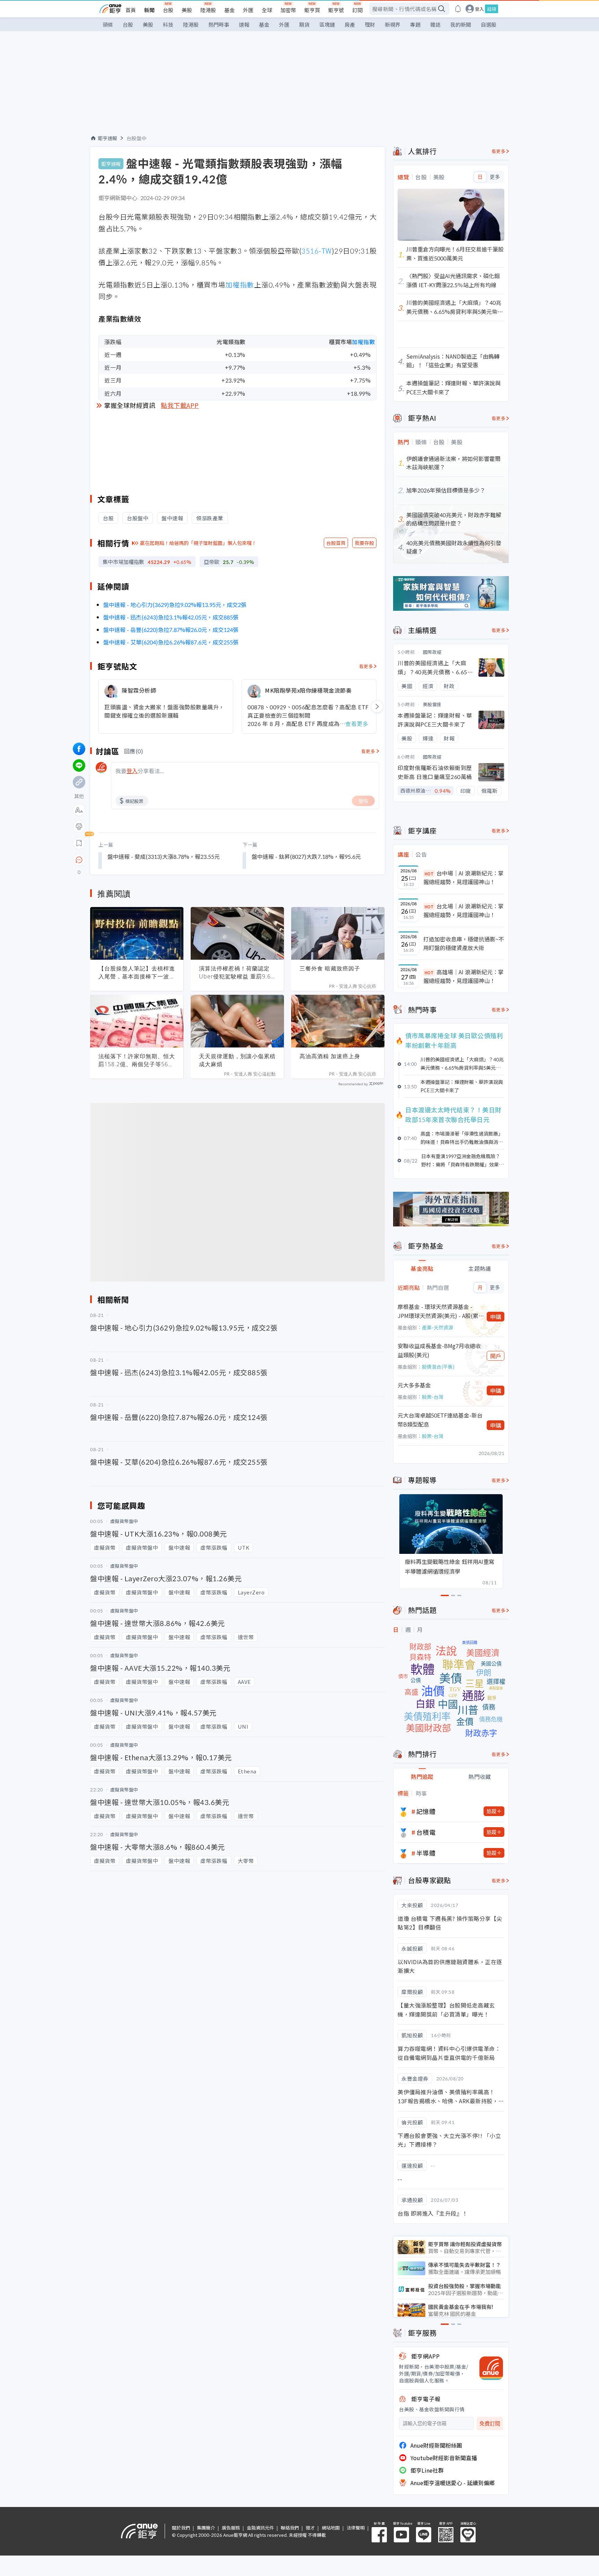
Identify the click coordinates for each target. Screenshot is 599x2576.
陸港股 (208, 10)
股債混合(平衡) (438, 1367)
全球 (267, 10)
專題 (415, 24)
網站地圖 (331, 2528)
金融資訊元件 (260, 2528)
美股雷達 (432, 704)
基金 (229, 10)
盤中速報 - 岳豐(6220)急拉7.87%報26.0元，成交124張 (171, 630)
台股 (168, 10)
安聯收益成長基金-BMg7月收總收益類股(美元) (439, 1350)
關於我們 (181, 2528)
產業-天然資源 (437, 1327)
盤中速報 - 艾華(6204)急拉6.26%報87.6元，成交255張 (171, 642)
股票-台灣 (433, 1397)
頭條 (108, 24)
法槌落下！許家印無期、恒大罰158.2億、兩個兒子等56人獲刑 (137, 1060)
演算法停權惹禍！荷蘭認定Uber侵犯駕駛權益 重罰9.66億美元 (237, 973)
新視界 (393, 24)
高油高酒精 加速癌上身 (330, 1056)
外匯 (248, 10)
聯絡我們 (290, 2528)
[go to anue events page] (458, 9)
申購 (496, 1317)
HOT (429, 874)
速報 (244, 24)
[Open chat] (79, 860)
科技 (168, 24)
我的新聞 (461, 24)
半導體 (426, 1853)
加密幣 (288, 10)
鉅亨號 (336, 10)
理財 (370, 24)
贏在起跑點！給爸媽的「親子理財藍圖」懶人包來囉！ (198, 543)
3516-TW (316, 251)
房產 (350, 24)
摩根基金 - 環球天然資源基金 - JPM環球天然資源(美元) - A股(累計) (438, 1311)
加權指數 (240, 285)
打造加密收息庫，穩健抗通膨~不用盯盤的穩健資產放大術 (464, 943)
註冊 (492, 9)
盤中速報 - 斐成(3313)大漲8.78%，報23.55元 (164, 856)
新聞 (149, 10)
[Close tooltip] (137, 860)
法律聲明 (356, 2528)
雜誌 (435, 24)
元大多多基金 (414, 1385)
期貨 (304, 24)
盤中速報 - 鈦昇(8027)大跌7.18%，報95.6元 (306, 856)
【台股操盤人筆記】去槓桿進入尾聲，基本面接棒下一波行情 (137, 973)
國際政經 (432, 652)
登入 (479, 9)
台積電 (426, 1832)
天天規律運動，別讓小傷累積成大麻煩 (237, 1060)
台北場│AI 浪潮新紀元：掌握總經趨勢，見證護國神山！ (463, 910)
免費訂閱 (490, 2424)
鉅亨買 (312, 10)
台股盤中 (137, 138)
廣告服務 (231, 2528)
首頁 (131, 10)
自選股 (489, 24)
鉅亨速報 (107, 138)
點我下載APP (180, 405)
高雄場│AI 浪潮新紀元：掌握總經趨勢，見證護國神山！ (463, 976)
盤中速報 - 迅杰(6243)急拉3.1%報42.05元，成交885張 (171, 617)
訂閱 (357, 10)
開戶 (496, 1356)
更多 (495, 177)
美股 (187, 10)
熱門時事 (219, 24)
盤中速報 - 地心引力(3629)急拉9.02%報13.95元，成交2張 (175, 605)
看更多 (366, 666)
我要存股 (364, 543)
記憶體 (426, 1811)
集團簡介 (206, 2528)
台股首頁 (336, 543)
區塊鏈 (327, 24)
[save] (79, 843)
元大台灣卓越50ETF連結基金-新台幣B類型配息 (440, 1420)
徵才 (310, 2528)
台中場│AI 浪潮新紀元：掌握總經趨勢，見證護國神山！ (463, 878)
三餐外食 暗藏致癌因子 (330, 968)
